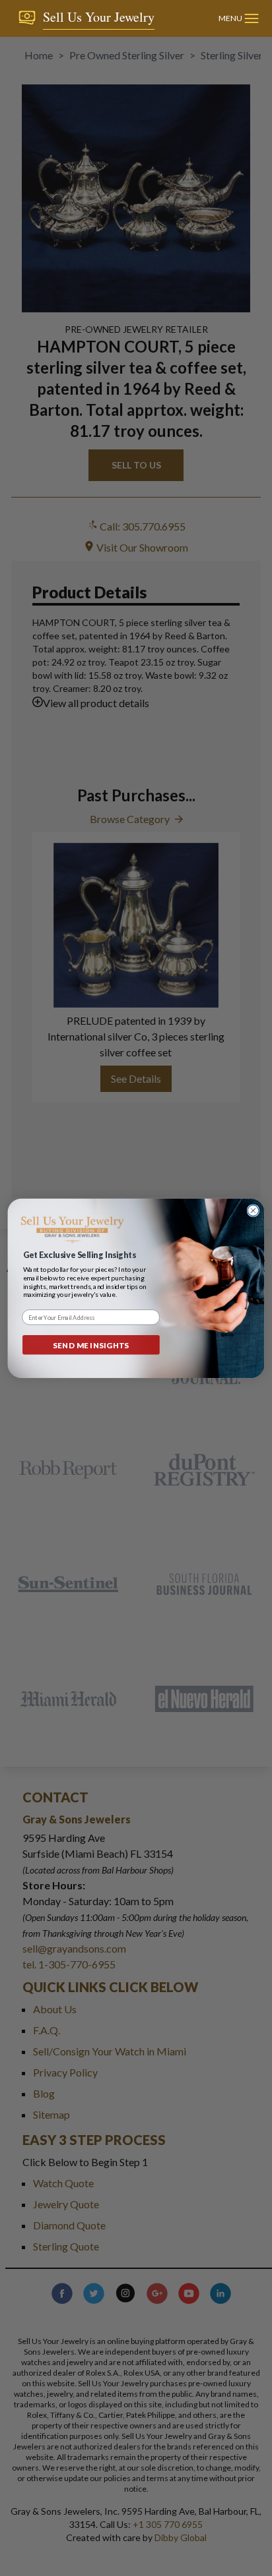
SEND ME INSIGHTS (91, 1344)
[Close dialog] (253, 1210)
